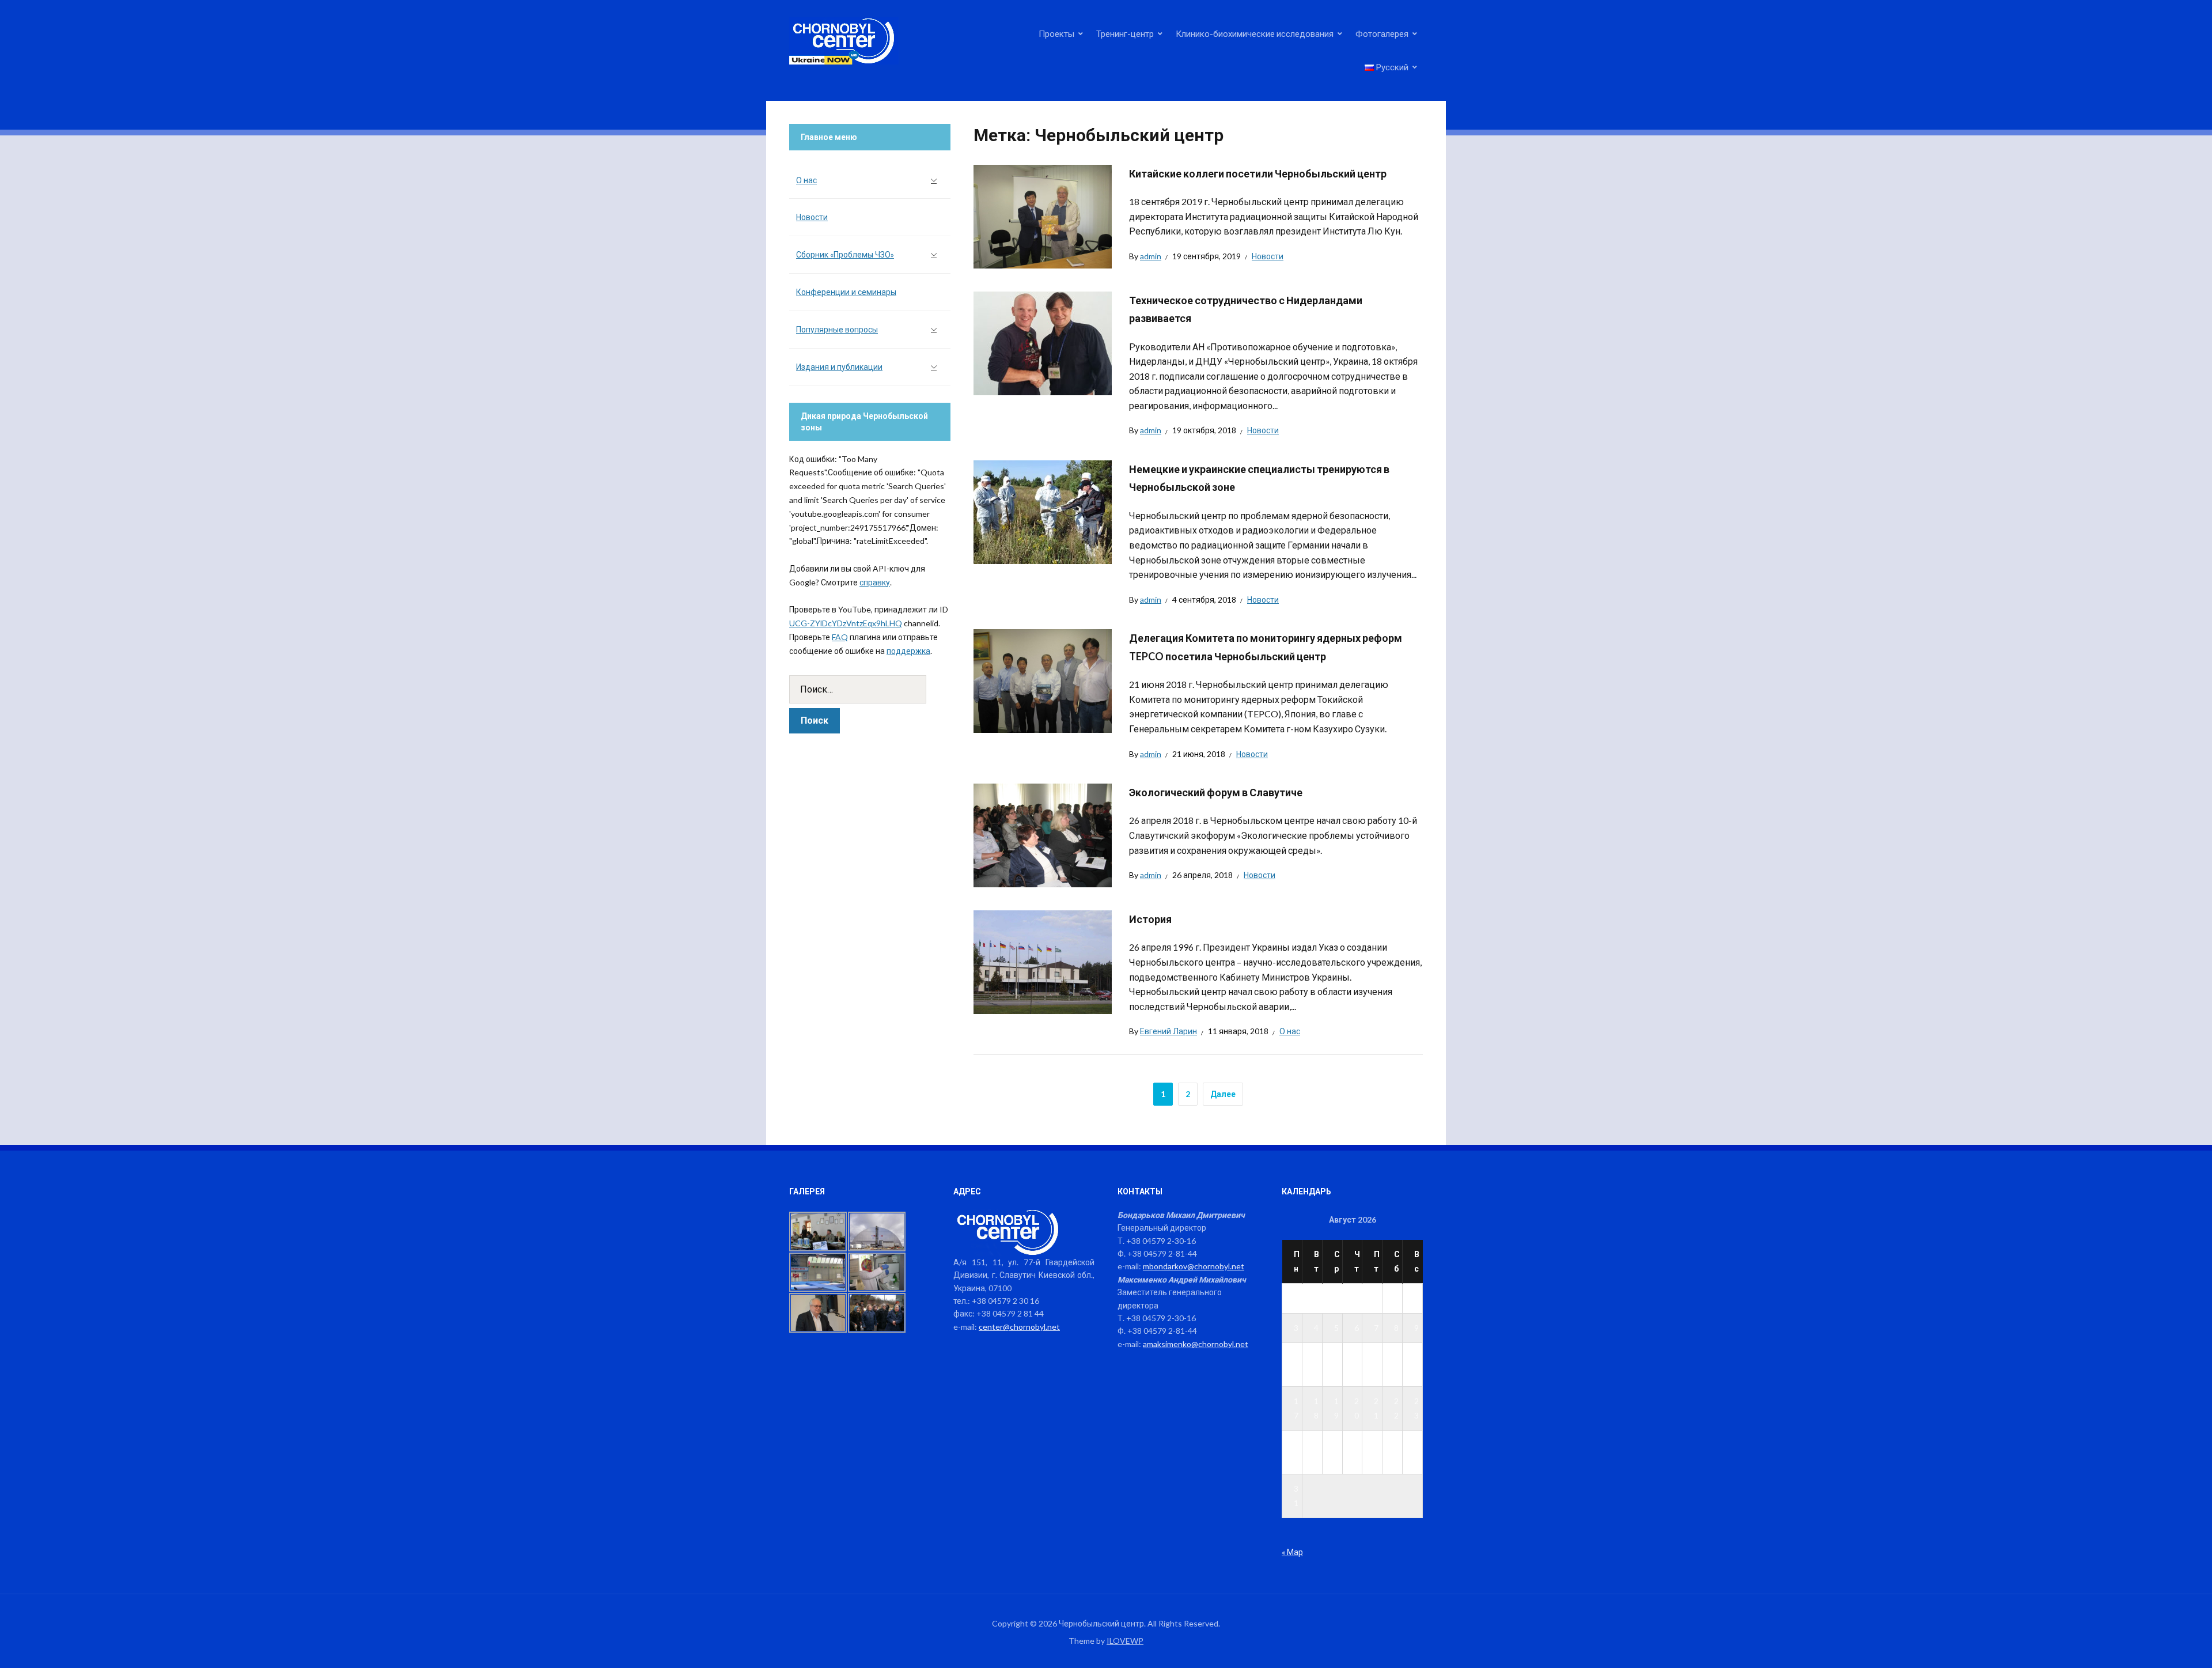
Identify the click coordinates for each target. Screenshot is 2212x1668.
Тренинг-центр (1125, 33)
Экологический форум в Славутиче (1216, 792)
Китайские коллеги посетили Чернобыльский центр (1258, 173)
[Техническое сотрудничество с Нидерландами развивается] (1043, 342)
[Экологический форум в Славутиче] (1043, 834)
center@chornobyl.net (1019, 1327)
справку (875, 582)
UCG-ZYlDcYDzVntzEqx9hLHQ (846, 623)
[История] (1043, 961)
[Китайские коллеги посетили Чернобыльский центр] (1043, 215)
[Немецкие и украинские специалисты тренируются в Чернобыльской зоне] (1043, 511)
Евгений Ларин (1169, 1031)
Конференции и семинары (846, 292)
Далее (1223, 1094)
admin (1151, 256)
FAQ (840, 637)
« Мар (1292, 1552)
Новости (1268, 256)
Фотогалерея (1382, 33)
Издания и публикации (839, 367)
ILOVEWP (1125, 1641)
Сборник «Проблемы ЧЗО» (845, 254)
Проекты (1056, 33)
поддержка (908, 651)
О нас (1290, 1031)
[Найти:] (870, 689)
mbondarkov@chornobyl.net (1194, 1266)
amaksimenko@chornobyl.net (1196, 1344)
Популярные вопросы (837, 329)
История (1150, 919)
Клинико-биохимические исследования (1255, 33)
